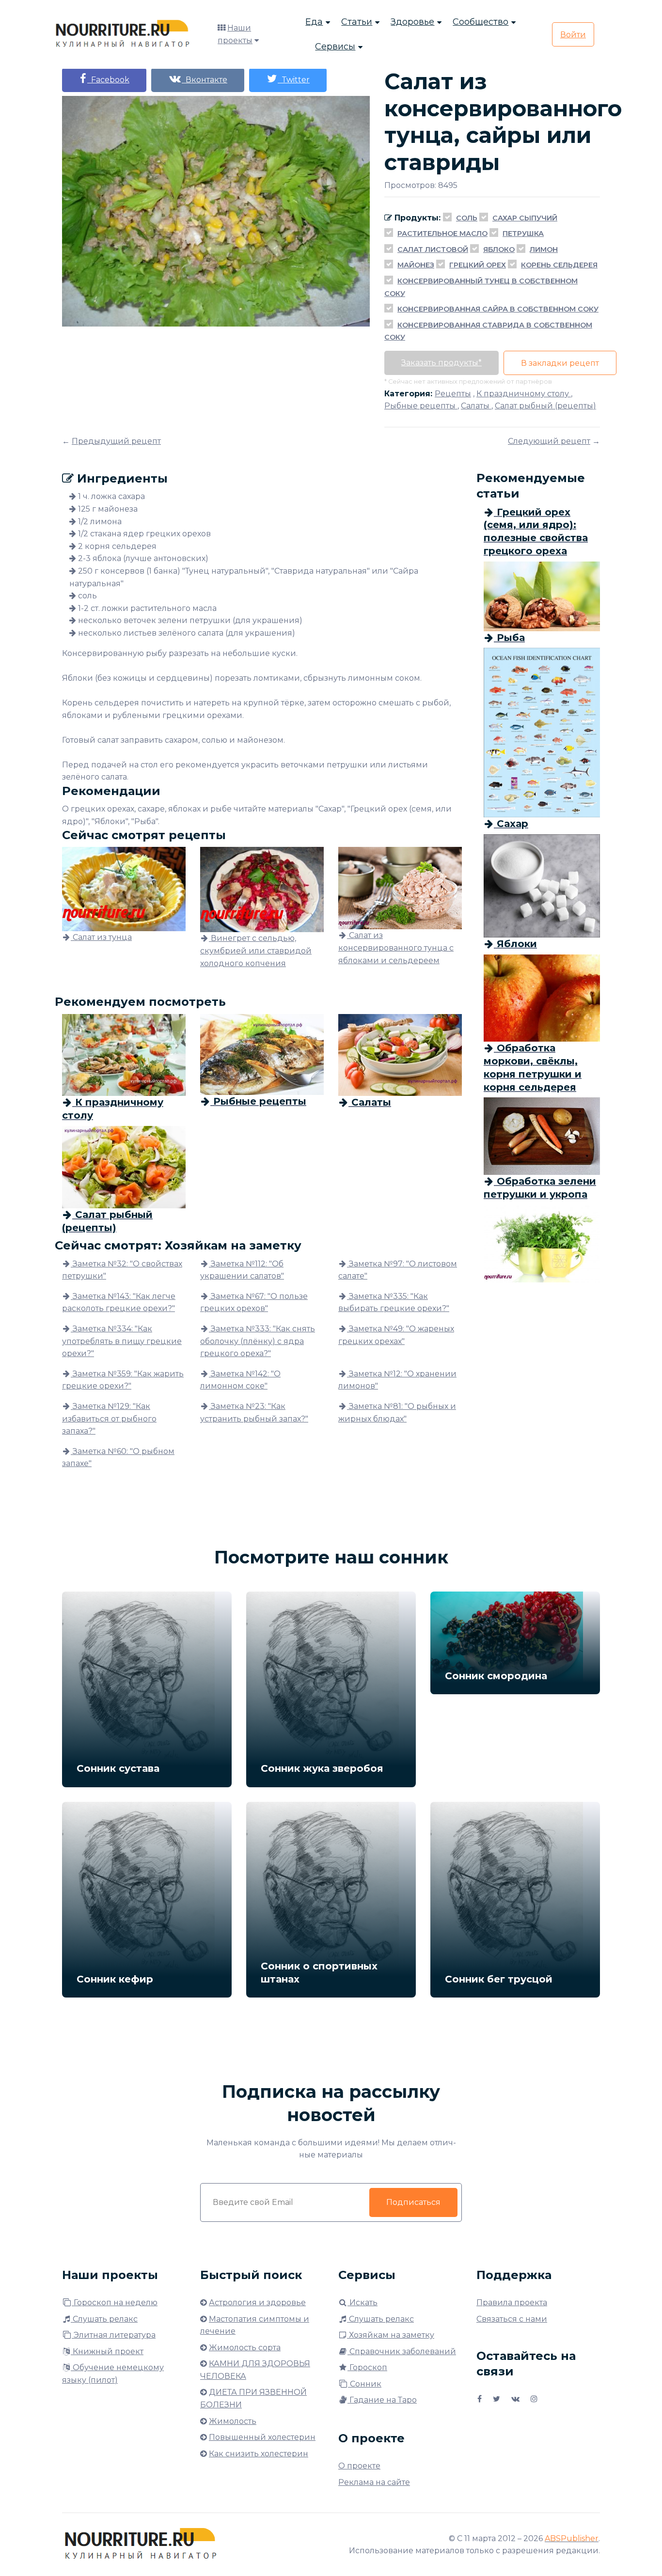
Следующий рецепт (549, 441)
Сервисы (335, 47)
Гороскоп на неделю (115, 2303)
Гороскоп (367, 2367)
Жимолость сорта (245, 2348)
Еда (314, 22)
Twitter (294, 80)
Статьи (357, 22)
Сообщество (481, 22)
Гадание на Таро (382, 2400)
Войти (573, 35)
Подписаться (413, 2202)
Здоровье (412, 22)
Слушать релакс (104, 2319)
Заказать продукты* (441, 363)
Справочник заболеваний (402, 2351)
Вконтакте (205, 80)
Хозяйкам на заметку (391, 2335)
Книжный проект (107, 2351)
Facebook (108, 80)
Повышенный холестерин (262, 2437)
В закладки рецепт (560, 363)
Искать (363, 2303)
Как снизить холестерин (259, 2454)
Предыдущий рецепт (116, 441)
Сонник (365, 2384)
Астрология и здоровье (257, 2303)
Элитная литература (114, 2335)
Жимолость (233, 2421)
